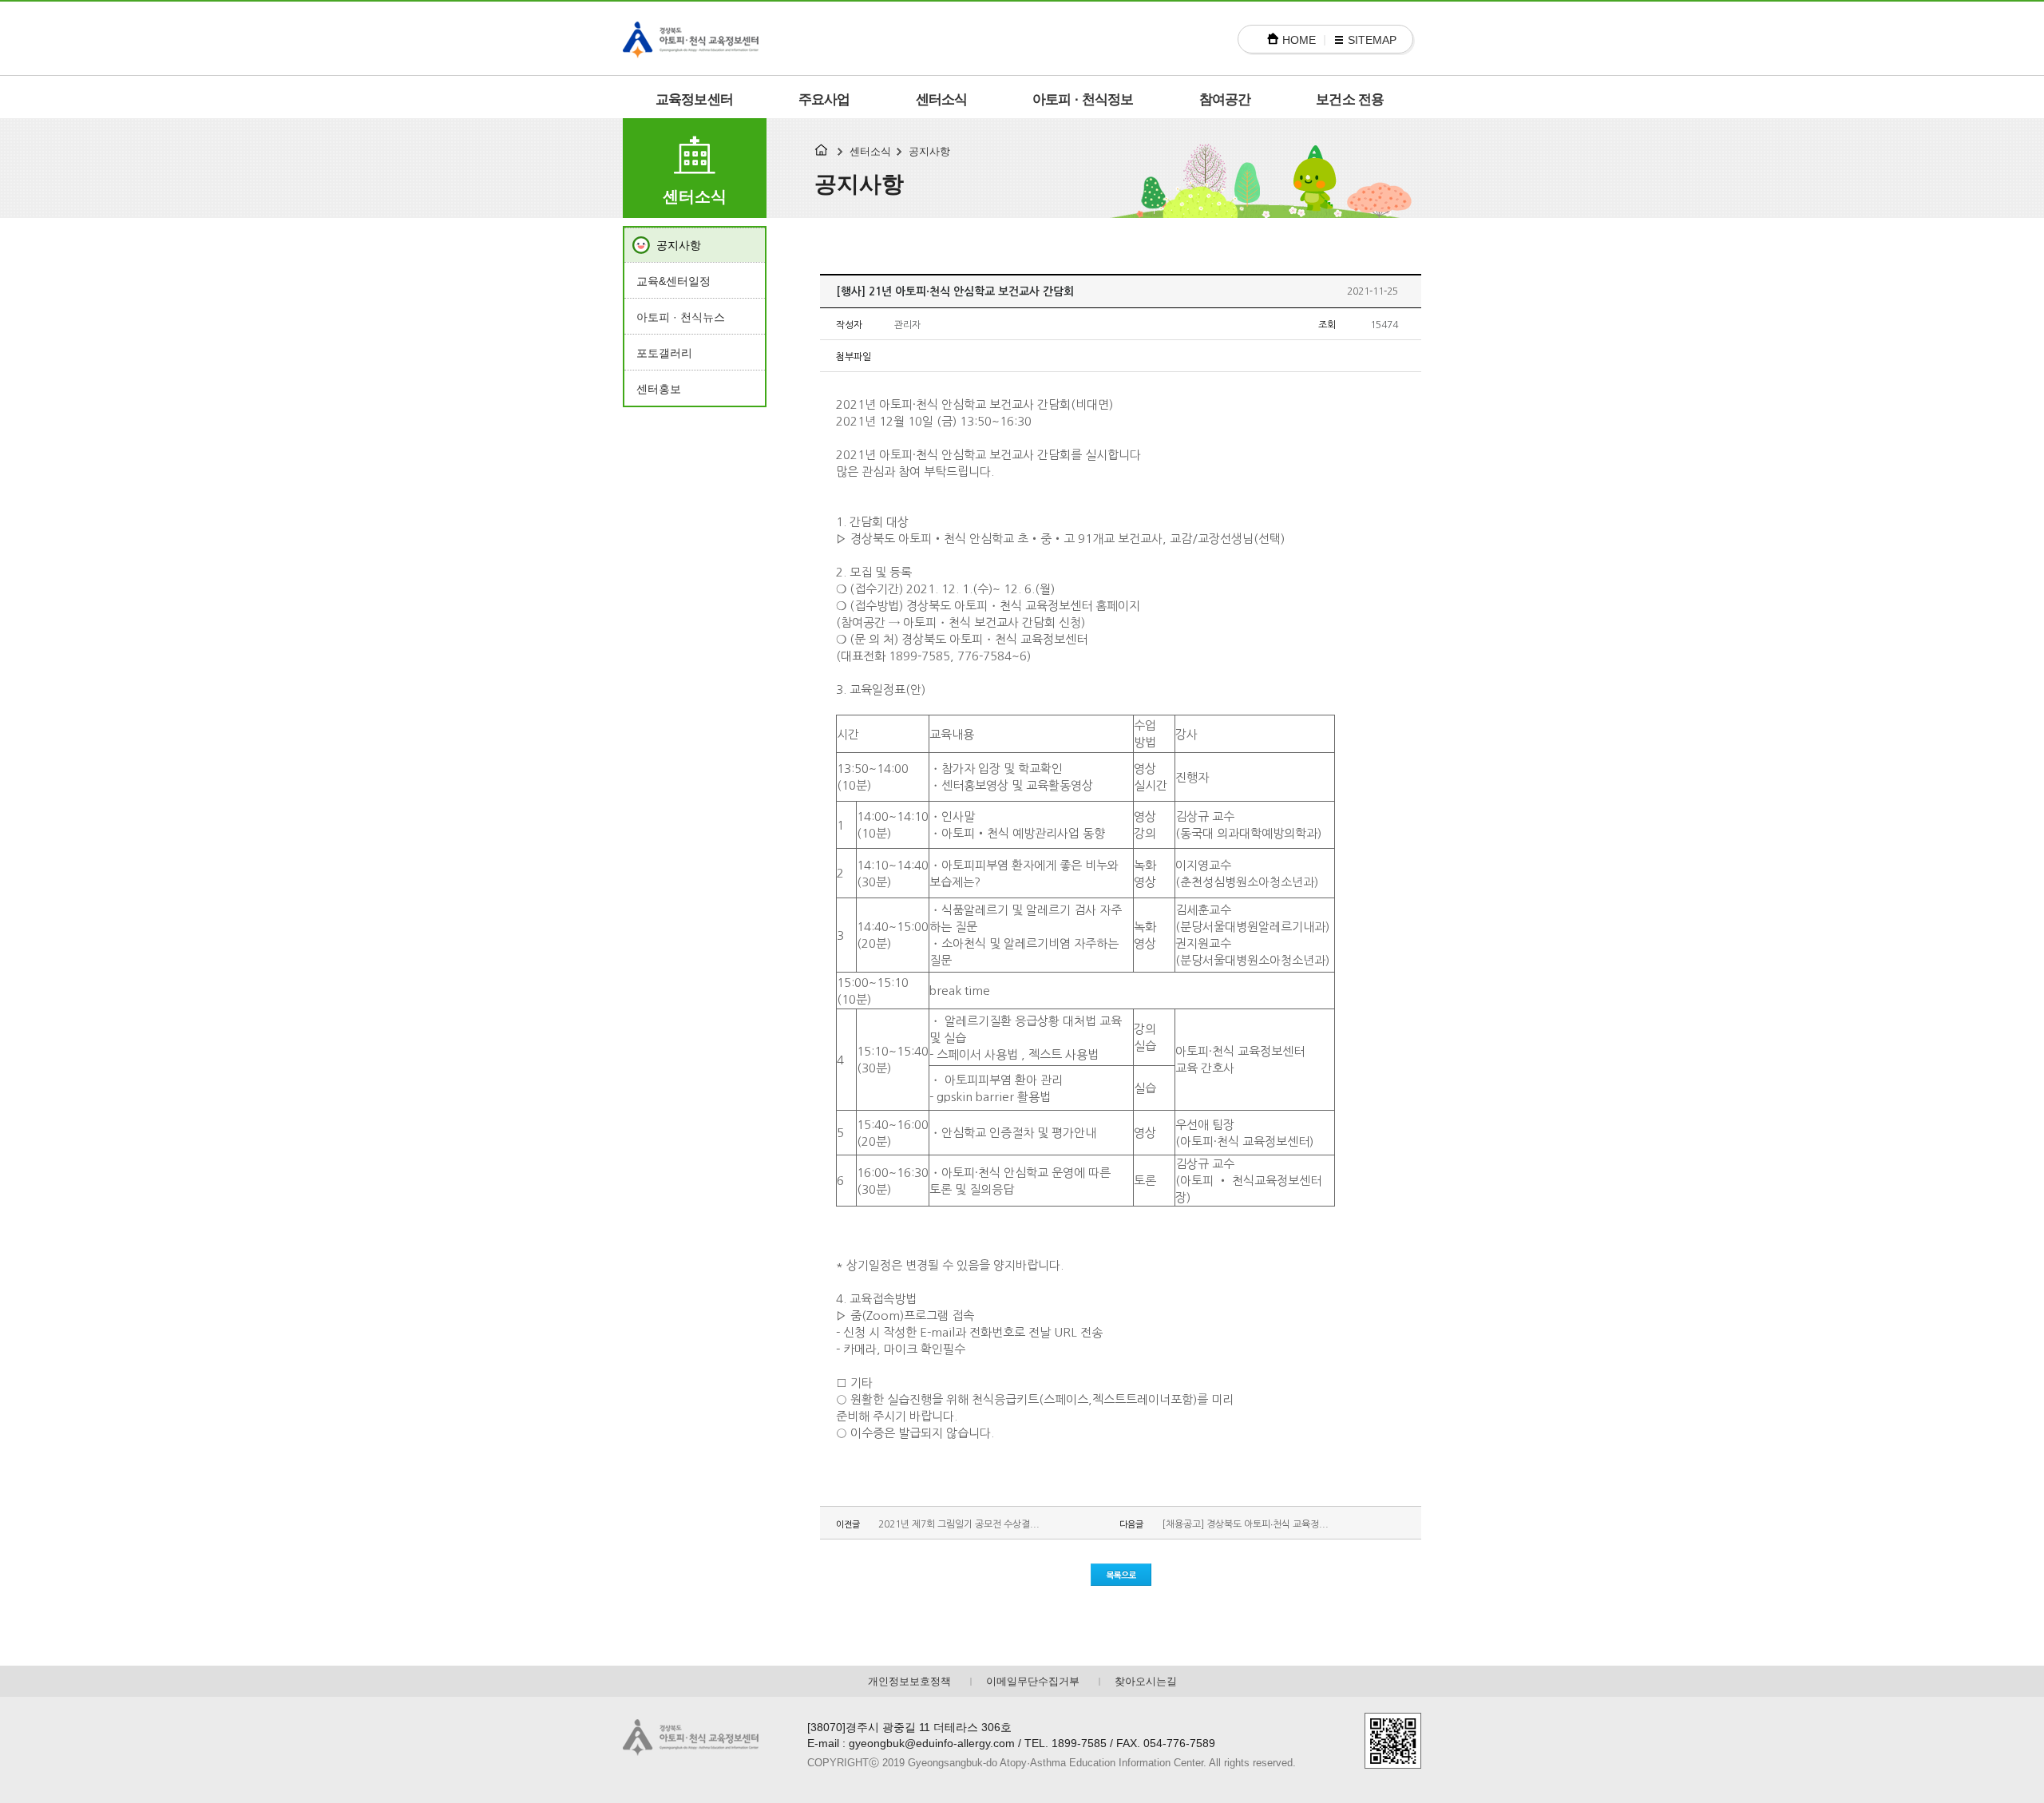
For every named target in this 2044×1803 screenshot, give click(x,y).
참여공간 (1225, 99)
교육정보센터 (694, 99)
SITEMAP (1372, 40)
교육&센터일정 (673, 281)
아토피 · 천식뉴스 (681, 317)
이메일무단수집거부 (1033, 1681)
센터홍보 (659, 389)
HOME (1299, 40)
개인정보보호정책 (909, 1681)
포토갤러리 (664, 353)
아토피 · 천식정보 (1083, 99)
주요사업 (824, 99)
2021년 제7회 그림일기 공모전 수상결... (959, 1524)
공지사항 (679, 245)
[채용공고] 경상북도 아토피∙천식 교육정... (1245, 1524)
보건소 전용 (1350, 99)
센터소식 (942, 99)
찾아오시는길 (1146, 1681)
